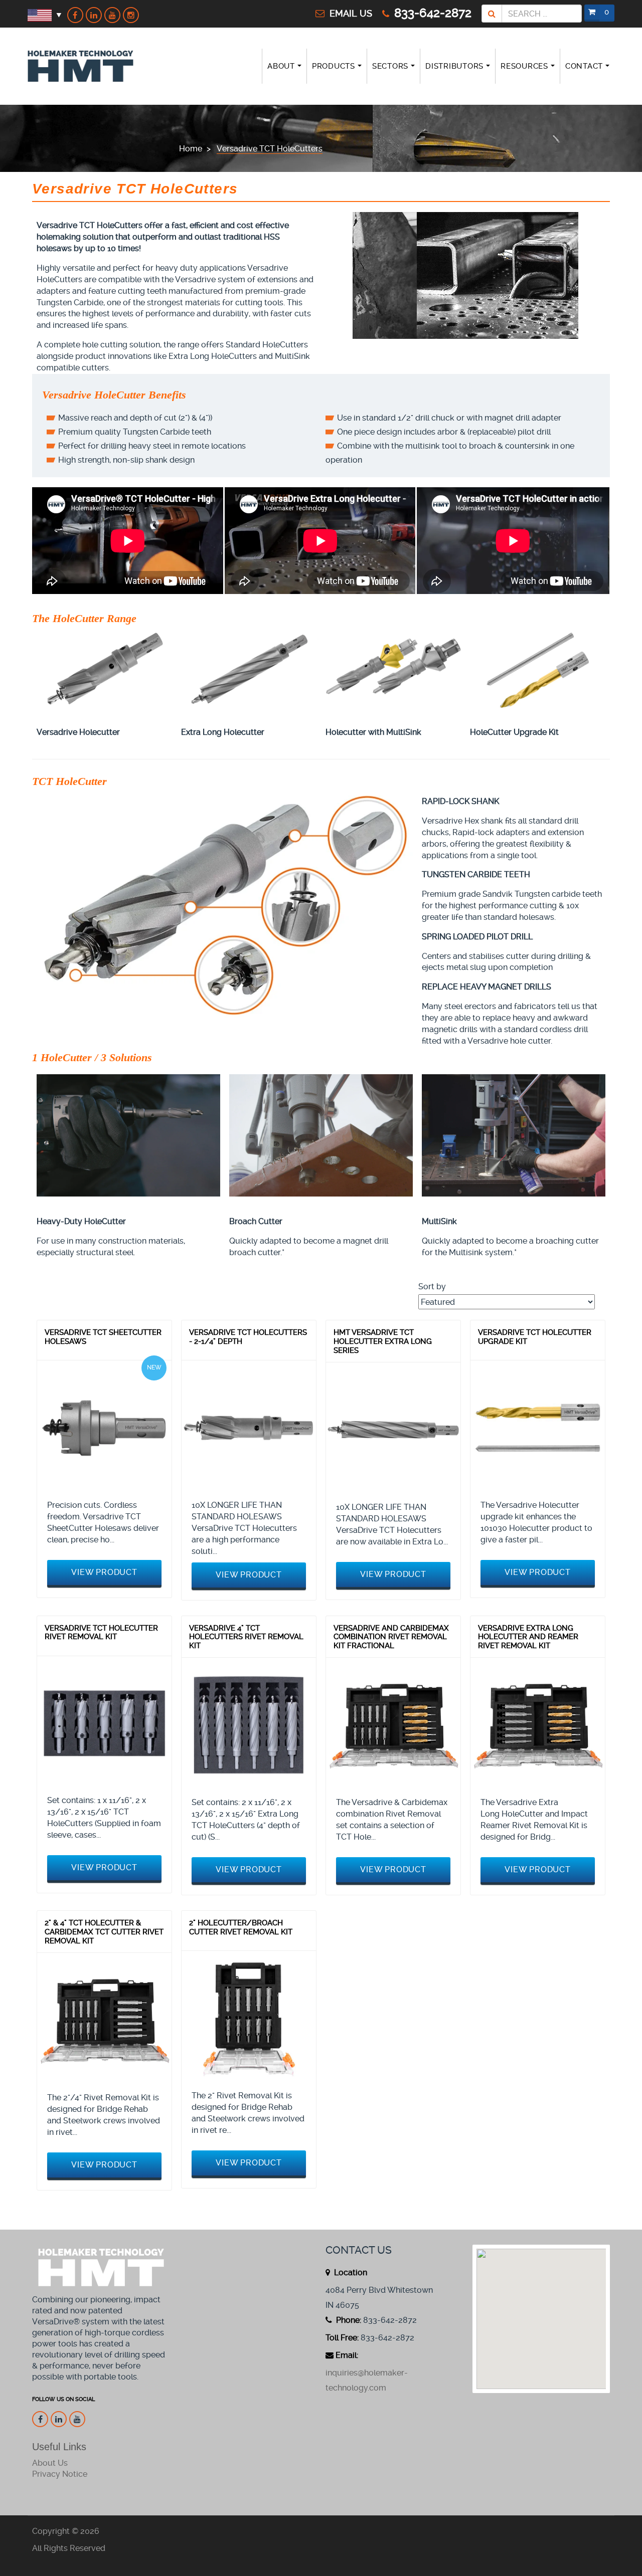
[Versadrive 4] (249, 1725)
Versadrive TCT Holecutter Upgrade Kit (535, 1337)
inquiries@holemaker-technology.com (367, 2380)
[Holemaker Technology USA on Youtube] (112, 15)
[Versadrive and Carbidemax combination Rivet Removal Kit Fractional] (393, 1725)
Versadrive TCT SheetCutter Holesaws (103, 1337)
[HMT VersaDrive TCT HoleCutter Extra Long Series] (393, 1430)
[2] (104, 2020)
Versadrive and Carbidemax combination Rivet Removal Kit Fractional (391, 1637)
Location (350, 2272)
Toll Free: (342, 2338)
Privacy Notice (60, 2474)
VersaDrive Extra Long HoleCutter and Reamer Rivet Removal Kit (528, 1637)
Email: (347, 2355)
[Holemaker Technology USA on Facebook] (75, 15)
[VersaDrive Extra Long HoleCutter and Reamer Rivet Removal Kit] (538, 1725)
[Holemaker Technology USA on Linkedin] (94, 15)
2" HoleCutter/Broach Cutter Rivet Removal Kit (241, 1927)
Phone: (348, 2320)
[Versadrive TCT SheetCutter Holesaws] (104, 1428)
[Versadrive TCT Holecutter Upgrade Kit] (538, 1428)
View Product (104, 1572)
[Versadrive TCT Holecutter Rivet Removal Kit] (104, 1723)
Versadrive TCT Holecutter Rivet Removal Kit (101, 1633)
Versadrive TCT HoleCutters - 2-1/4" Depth (248, 1337)
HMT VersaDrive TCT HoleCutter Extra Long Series (383, 1341)
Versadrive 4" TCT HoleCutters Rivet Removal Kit (246, 1637)
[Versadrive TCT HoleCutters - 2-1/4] (249, 1428)
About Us (50, 2463)
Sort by (432, 1286)
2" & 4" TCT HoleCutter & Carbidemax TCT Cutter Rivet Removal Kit (104, 1932)
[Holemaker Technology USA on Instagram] (131, 15)
